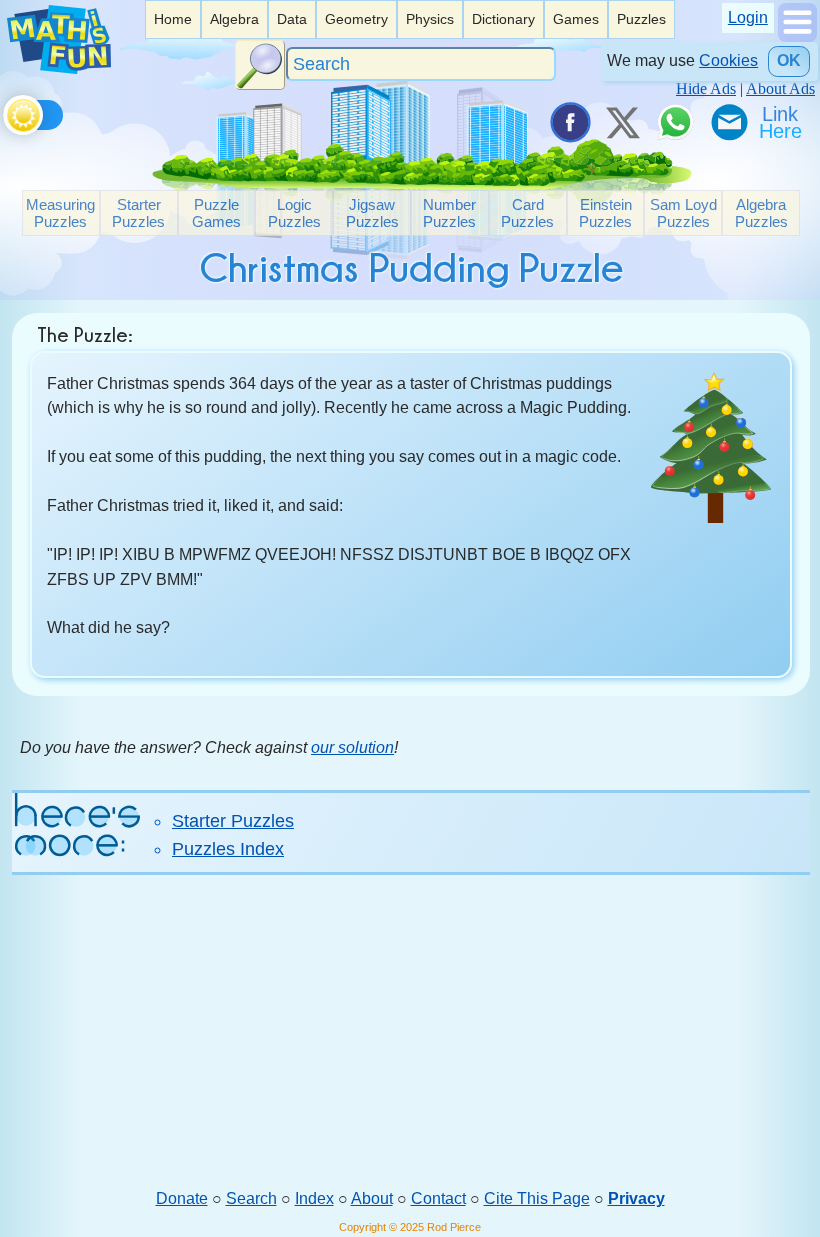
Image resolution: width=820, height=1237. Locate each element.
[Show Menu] (797, 36)
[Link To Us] (782, 122)
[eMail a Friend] (728, 122)
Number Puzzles (449, 213)
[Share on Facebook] (569, 122)
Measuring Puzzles (60, 213)
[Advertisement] (410, 1031)
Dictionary (503, 19)
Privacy (636, 1198)
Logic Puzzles (294, 213)
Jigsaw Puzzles (372, 213)
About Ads (780, 88)
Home (173, 19)
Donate (182, 1198)
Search (251, 1198)
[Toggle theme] (6, 111)
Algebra (234, 19)
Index (314, 1198)
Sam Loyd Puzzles (683, 213)
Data (292, 19)
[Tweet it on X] (622, 122)
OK (789, 60)
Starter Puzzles (138, 213)
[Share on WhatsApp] (675, 122)
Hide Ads (706, 88)
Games (576, 19)
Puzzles (641, 19)
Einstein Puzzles (605, 213)
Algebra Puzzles (761, 213)
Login (748, 17)
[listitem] (173, 19)
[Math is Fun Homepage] (59, 68)
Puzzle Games (216, 213)
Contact (438, 1198)
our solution (352, 747)
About (372, 1198)
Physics (430, 19)
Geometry (356, 19)
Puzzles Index (228, 849)
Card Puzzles (527, 213)
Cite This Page (537, 1198)
